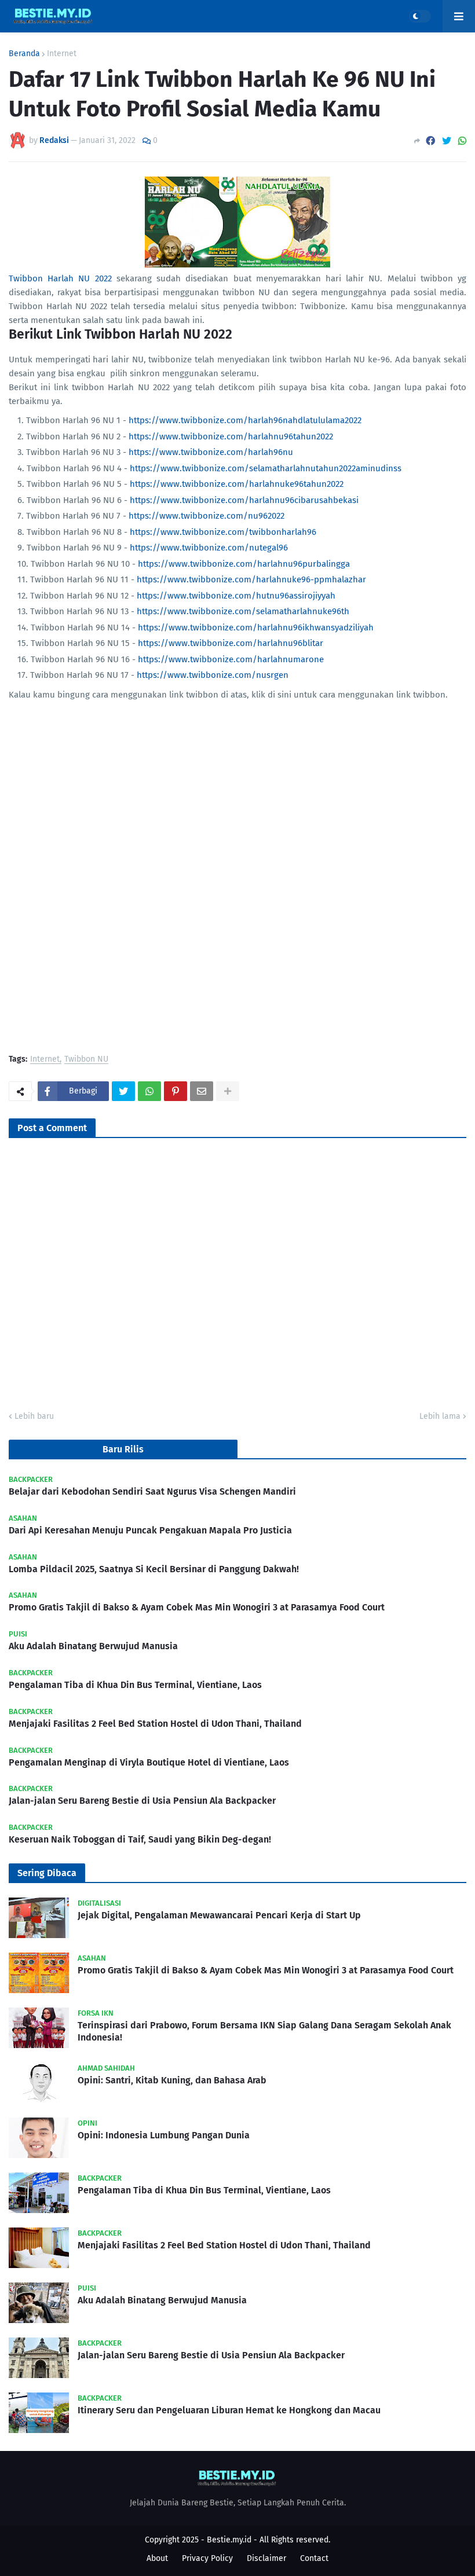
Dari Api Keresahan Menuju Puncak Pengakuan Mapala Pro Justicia (150, 1530)
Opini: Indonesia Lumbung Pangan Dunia (164, 2135)
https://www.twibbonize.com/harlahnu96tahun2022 (231, 436)
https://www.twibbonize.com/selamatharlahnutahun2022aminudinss (266, 468)
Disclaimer (266, 2558)
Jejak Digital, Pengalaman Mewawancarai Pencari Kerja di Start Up (219, 1915)
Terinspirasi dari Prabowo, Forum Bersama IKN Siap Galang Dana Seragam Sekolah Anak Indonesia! (264, 2031)
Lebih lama (440, 1416)
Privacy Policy (207, 2558)
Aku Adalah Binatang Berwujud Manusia (93, 1646)
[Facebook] (430, 141)
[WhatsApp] (462, 141)
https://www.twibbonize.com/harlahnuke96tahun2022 (237, 484)
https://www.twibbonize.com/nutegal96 (209, 548)
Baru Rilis (123, 1449)
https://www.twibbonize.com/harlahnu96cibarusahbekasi (244, 500)
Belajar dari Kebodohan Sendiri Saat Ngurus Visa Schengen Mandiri (152, 1491)
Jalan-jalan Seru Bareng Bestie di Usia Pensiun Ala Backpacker (142, 1801)
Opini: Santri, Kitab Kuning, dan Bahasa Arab (172, 2080)
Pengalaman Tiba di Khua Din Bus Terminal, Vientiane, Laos (135, 1685)
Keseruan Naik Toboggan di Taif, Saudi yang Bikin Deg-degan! (140, 1839)
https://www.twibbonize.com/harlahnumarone (231, 659)
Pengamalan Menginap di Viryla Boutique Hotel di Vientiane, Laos (149, 1762)
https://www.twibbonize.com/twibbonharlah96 (223, 532)
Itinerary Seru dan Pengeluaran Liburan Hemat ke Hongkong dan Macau (229, 2410)
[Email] (202, 1091)
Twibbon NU (86, 1060)
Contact (314, 2558)
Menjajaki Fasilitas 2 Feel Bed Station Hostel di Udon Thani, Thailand (155, 1724)
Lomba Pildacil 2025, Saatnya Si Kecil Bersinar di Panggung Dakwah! (154, 1569)
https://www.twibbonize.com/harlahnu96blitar (231, 643)
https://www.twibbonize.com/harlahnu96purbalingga (244, 564)
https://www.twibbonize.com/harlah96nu (211, 452)
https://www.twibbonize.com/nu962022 (207, 516)
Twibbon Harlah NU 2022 (60, 278)
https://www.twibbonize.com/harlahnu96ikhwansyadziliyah (256, 628)
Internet (62, 54)
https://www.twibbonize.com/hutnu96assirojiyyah (236, 596)
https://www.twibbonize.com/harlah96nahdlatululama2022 (245, 420)
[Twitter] (447, 141)
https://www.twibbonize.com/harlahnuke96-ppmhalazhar (251, 579)
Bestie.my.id (229, 2540)
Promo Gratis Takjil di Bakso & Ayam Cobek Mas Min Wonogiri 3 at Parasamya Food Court (197, 1607)
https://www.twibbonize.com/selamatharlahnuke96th (243, 611)
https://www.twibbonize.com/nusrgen (213, 675)
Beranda (24, 54)
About (157, 2558)
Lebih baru (34, 1416)
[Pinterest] (176, 1091)
